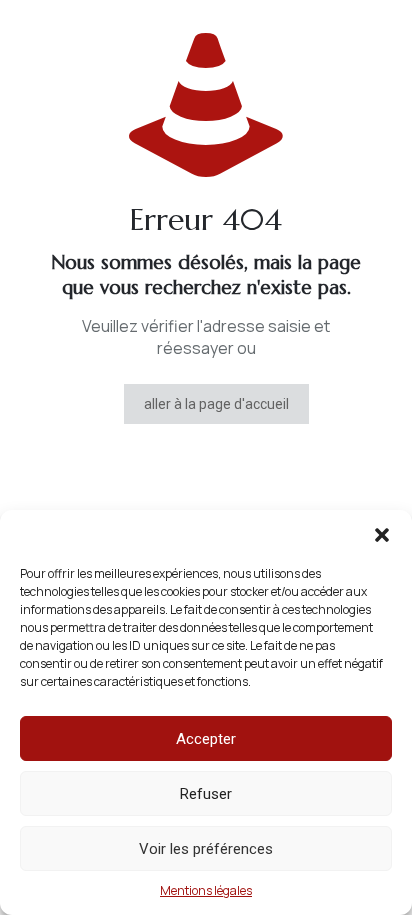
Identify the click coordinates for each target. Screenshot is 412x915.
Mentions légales (206, 890)
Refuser (206, 794)
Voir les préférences (206, 849)
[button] (382, 535)
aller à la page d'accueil (216, 404)
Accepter (206, 739)
